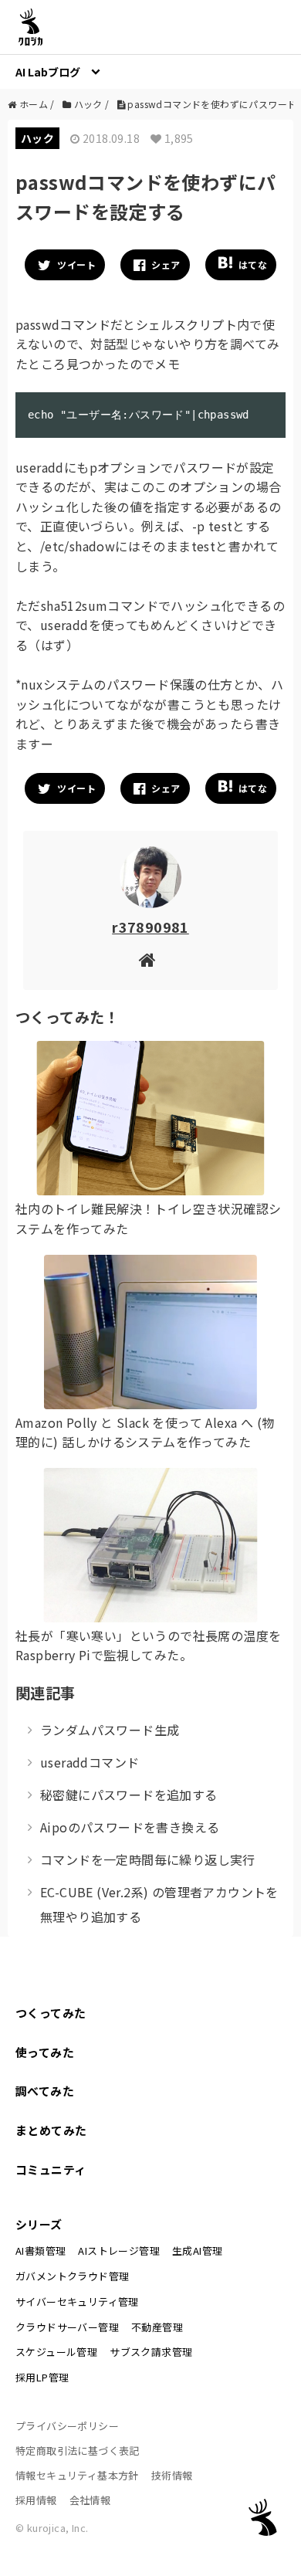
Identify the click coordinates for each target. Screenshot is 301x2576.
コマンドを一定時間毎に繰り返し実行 (148, 1859)
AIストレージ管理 (119, 2251)
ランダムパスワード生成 (110, 1730)
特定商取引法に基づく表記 (78, 2451)
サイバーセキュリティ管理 (77, 2301)
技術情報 (172, 2475)
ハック (37, 138)
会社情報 (90, 2500)
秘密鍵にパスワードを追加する (129, 1795)
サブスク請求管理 (151, 2352)
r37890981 (150, 927)
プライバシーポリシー (67, 2426)
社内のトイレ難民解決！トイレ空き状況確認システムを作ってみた (148, 1219)
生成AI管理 (197, 2251)
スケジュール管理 (56, 2352)
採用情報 (36, 2500)
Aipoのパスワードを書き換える (130, 1827)
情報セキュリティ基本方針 (77, 2475)
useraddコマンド (90, 1762)
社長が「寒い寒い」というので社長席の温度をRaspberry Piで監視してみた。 (148, 1646)
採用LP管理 (42, 2377)
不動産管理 (157, 2327)
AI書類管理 (41, 2251)
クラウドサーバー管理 (67, 2327)
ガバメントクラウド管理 (72, 2276)
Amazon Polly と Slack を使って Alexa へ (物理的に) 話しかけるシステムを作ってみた (145, 1432)
